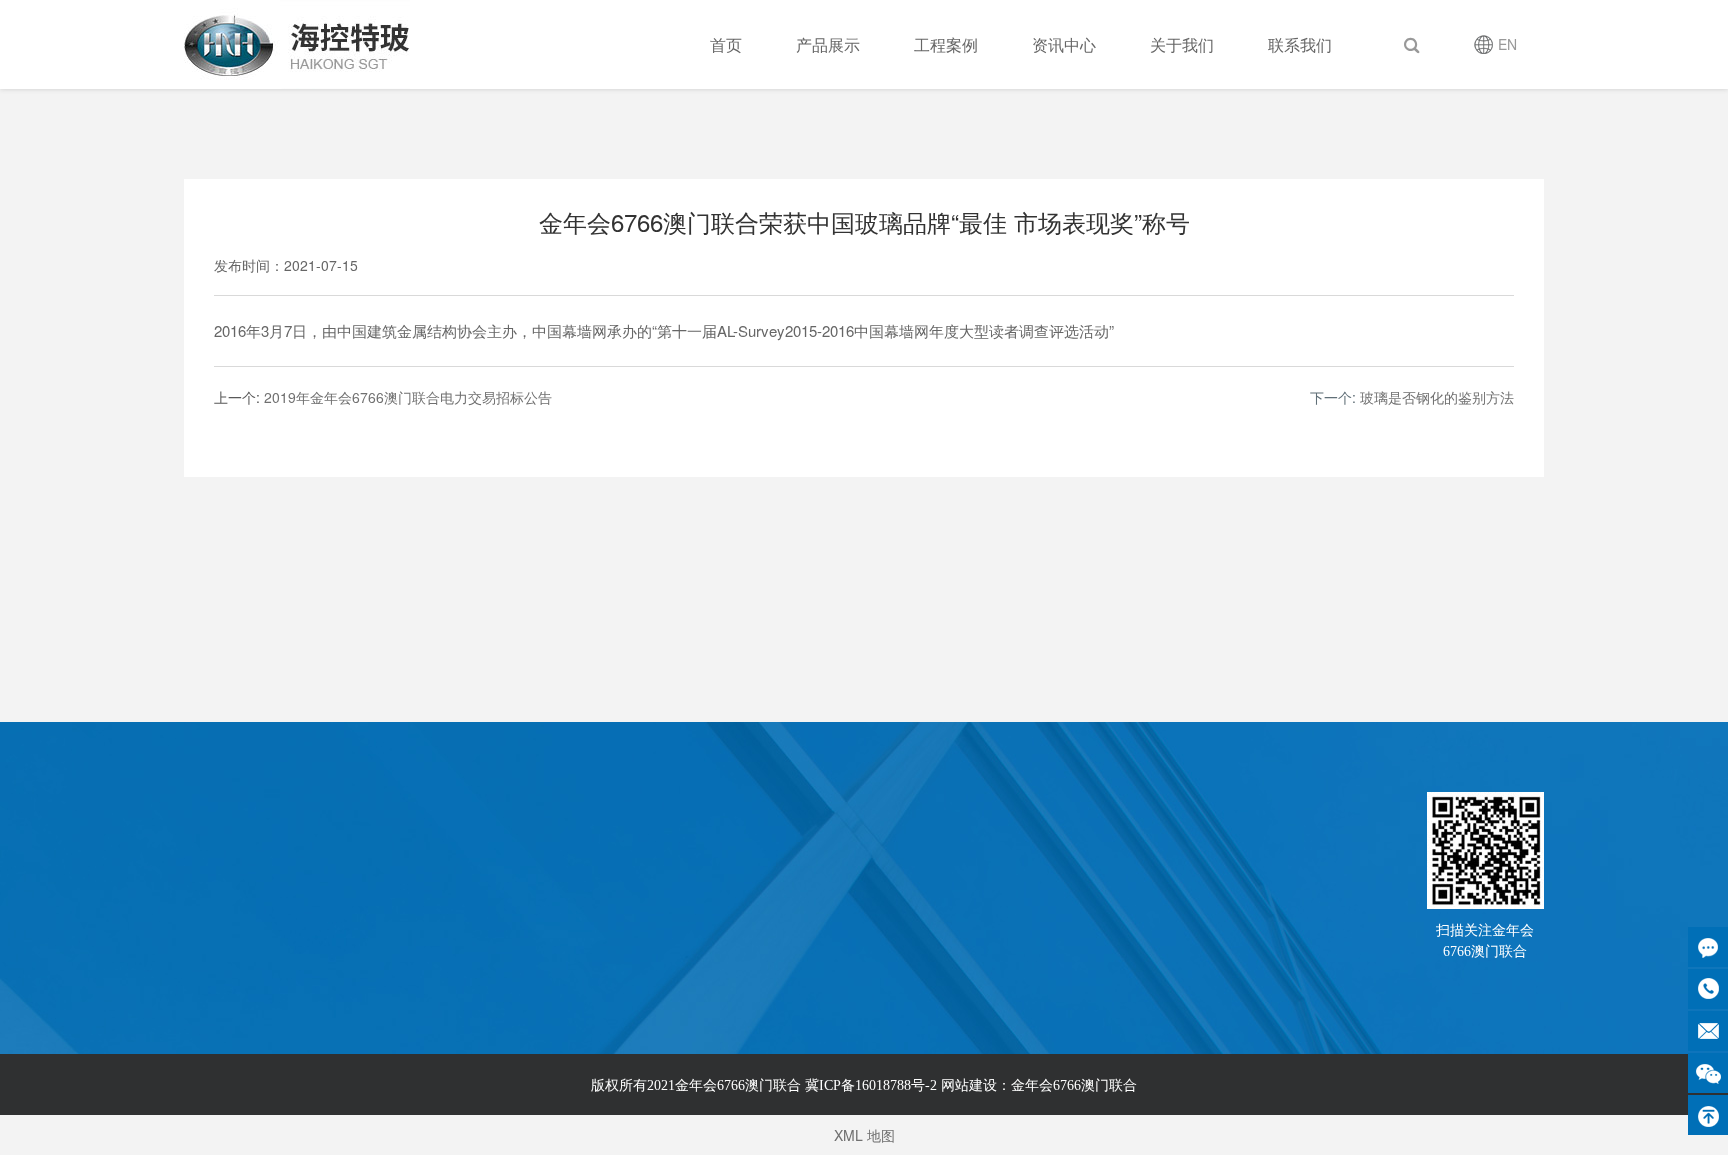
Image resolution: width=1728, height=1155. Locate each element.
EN (1507, 44)
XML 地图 (864, 1135)
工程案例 (946, 44)
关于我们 (1182, 44)
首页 (726, 44)
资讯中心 (1064, 44)
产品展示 (828, 44)
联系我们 (1300, 44)
